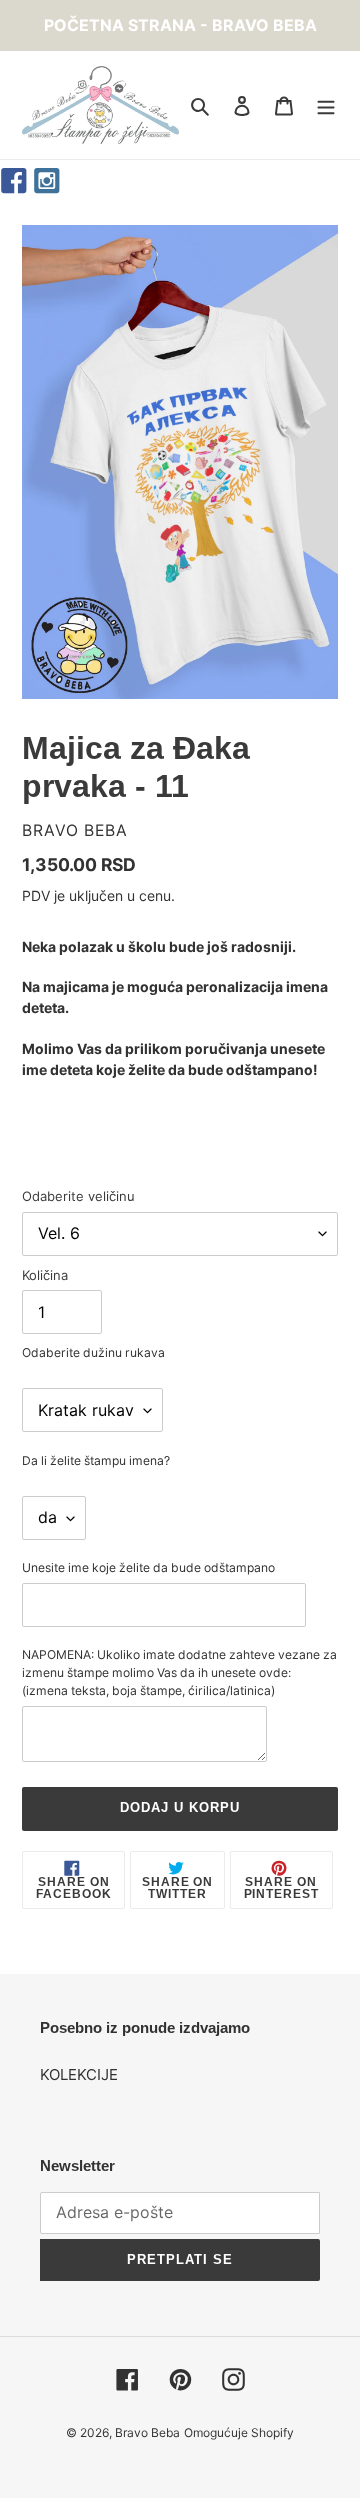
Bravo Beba (147, 2432)
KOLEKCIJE (79, 2074)
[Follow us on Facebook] (14, 181)
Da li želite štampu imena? (96, 1460)
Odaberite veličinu (78, 1196)
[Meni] (326, 105)
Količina (45, 1275)
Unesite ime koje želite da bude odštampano (148, 1567)
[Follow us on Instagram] (47, 181)
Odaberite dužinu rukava (93, 1352)
